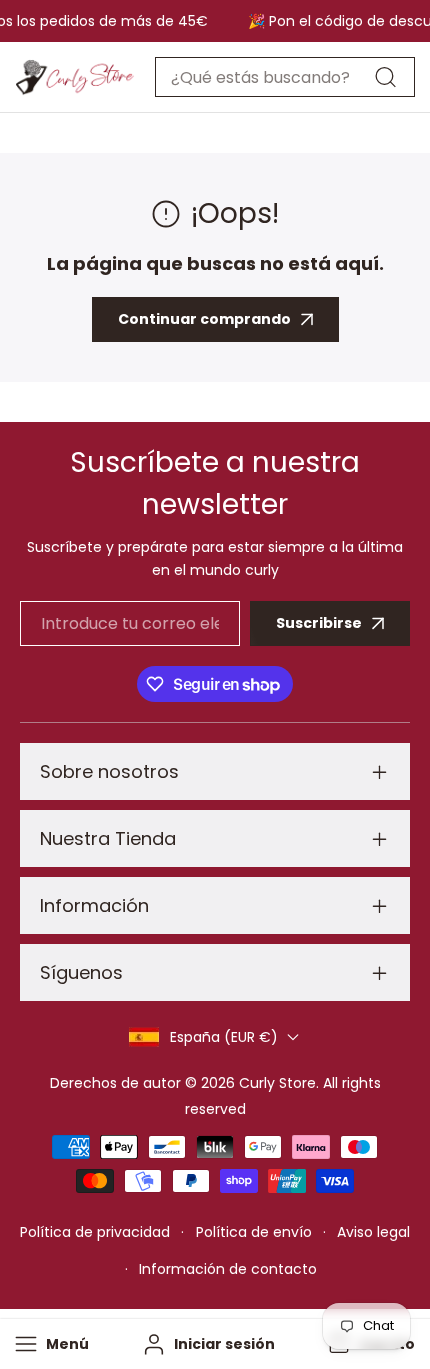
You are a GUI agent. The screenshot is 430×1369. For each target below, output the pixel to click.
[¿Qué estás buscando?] (385, 77)
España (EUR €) (224, 1037)
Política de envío (254, 1232)
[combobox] (285, 77)
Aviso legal (373, 1232)
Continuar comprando (204, 319)
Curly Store (277, 1083)
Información (94, 905)
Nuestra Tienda (108, 838)
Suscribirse (319, 623)
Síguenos (81, 972)
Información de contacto (228, 1269)
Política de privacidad (95, 1232)
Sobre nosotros (109, 771)
